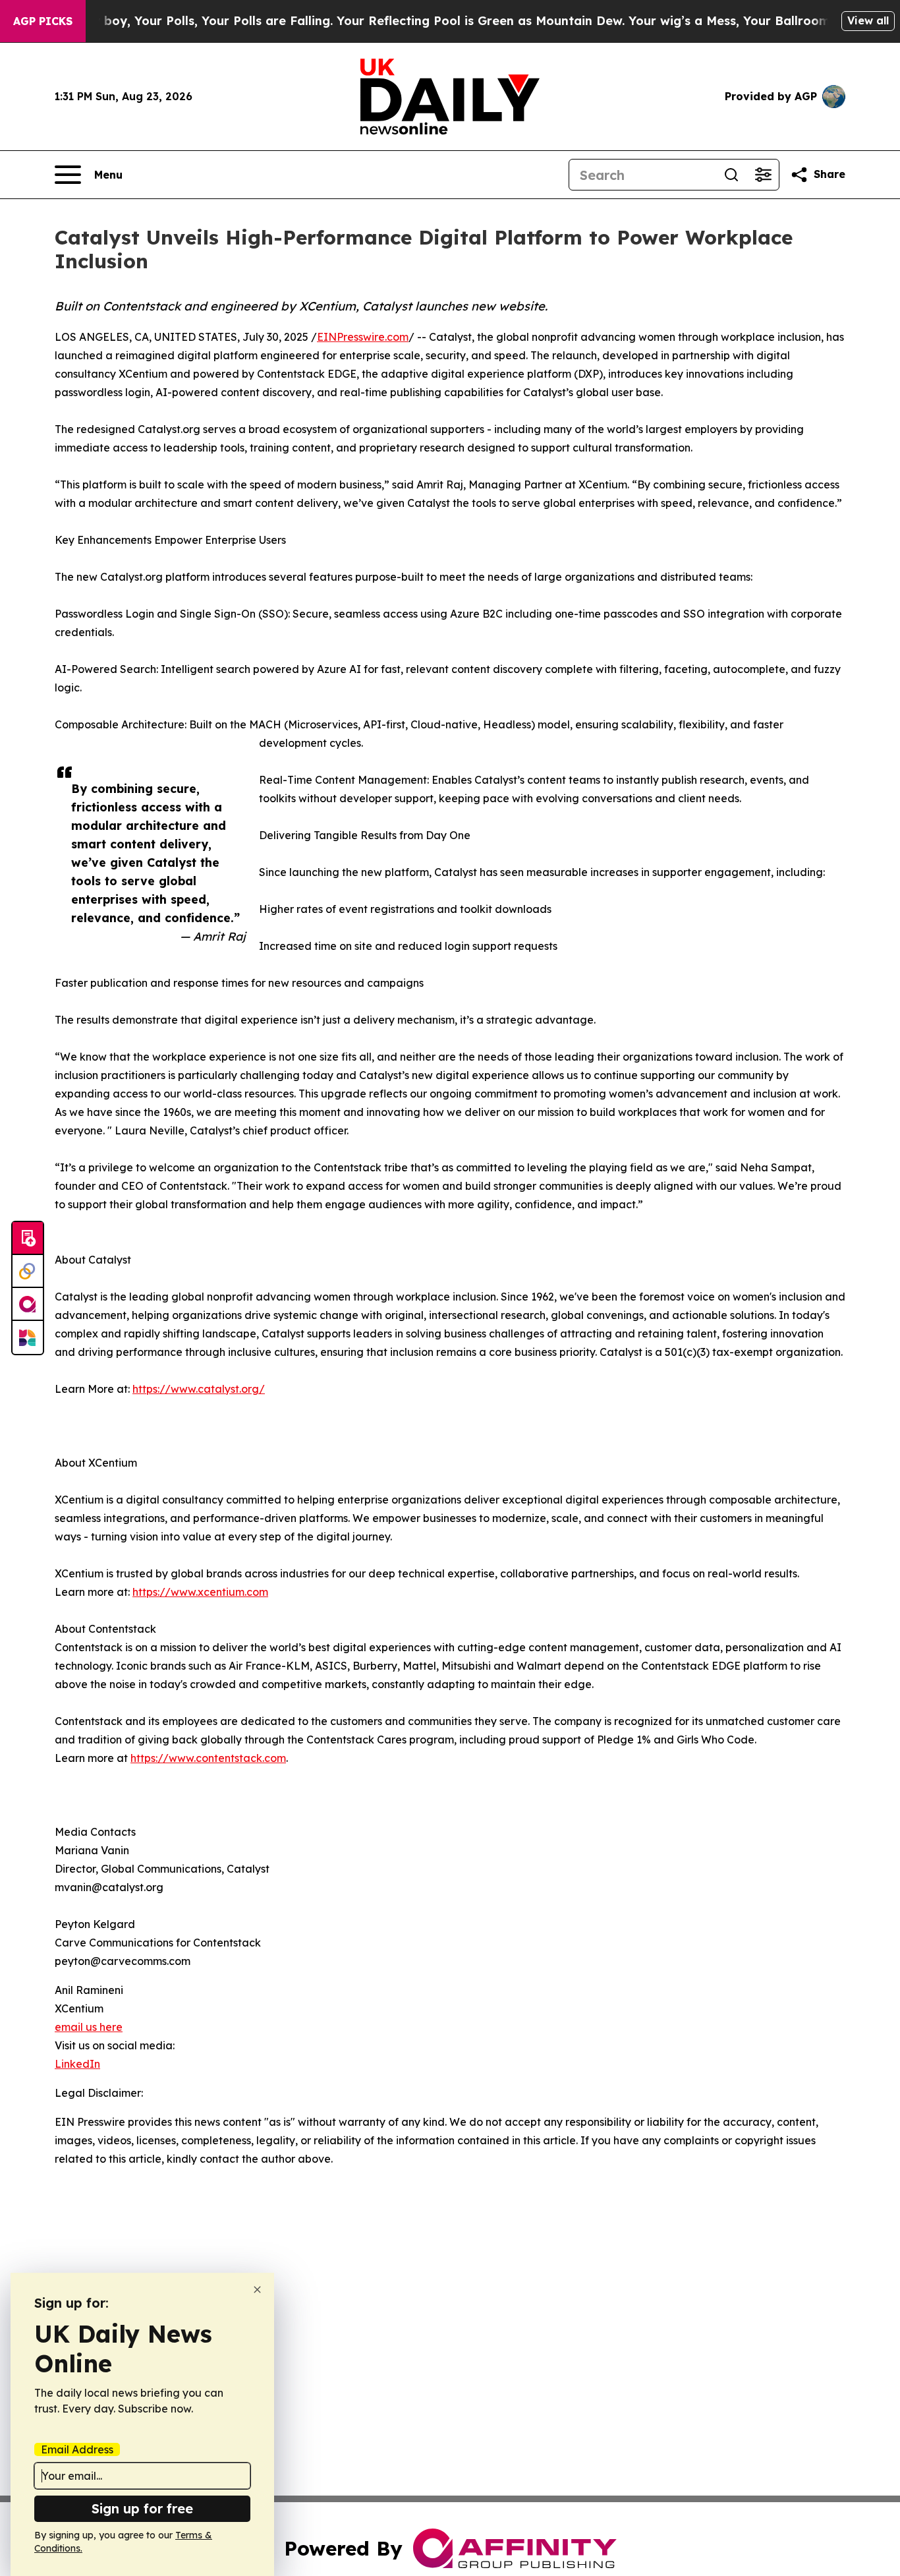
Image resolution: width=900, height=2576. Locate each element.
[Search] (731, 175)
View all (868, 20)
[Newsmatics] (28, 1337)
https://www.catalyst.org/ (199, 1389)
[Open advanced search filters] (763, 175)
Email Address (77, 2449)
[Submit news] (28, 1239)
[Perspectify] (28, 1272)
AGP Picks (43, 21)
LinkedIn (77, 2064)
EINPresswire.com (363, 337)
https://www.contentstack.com (208, 1758)
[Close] (257, 2290)
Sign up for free (142, 2508)
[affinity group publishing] (28, 1304)
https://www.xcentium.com (200, 1592)
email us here (89, 2027)
